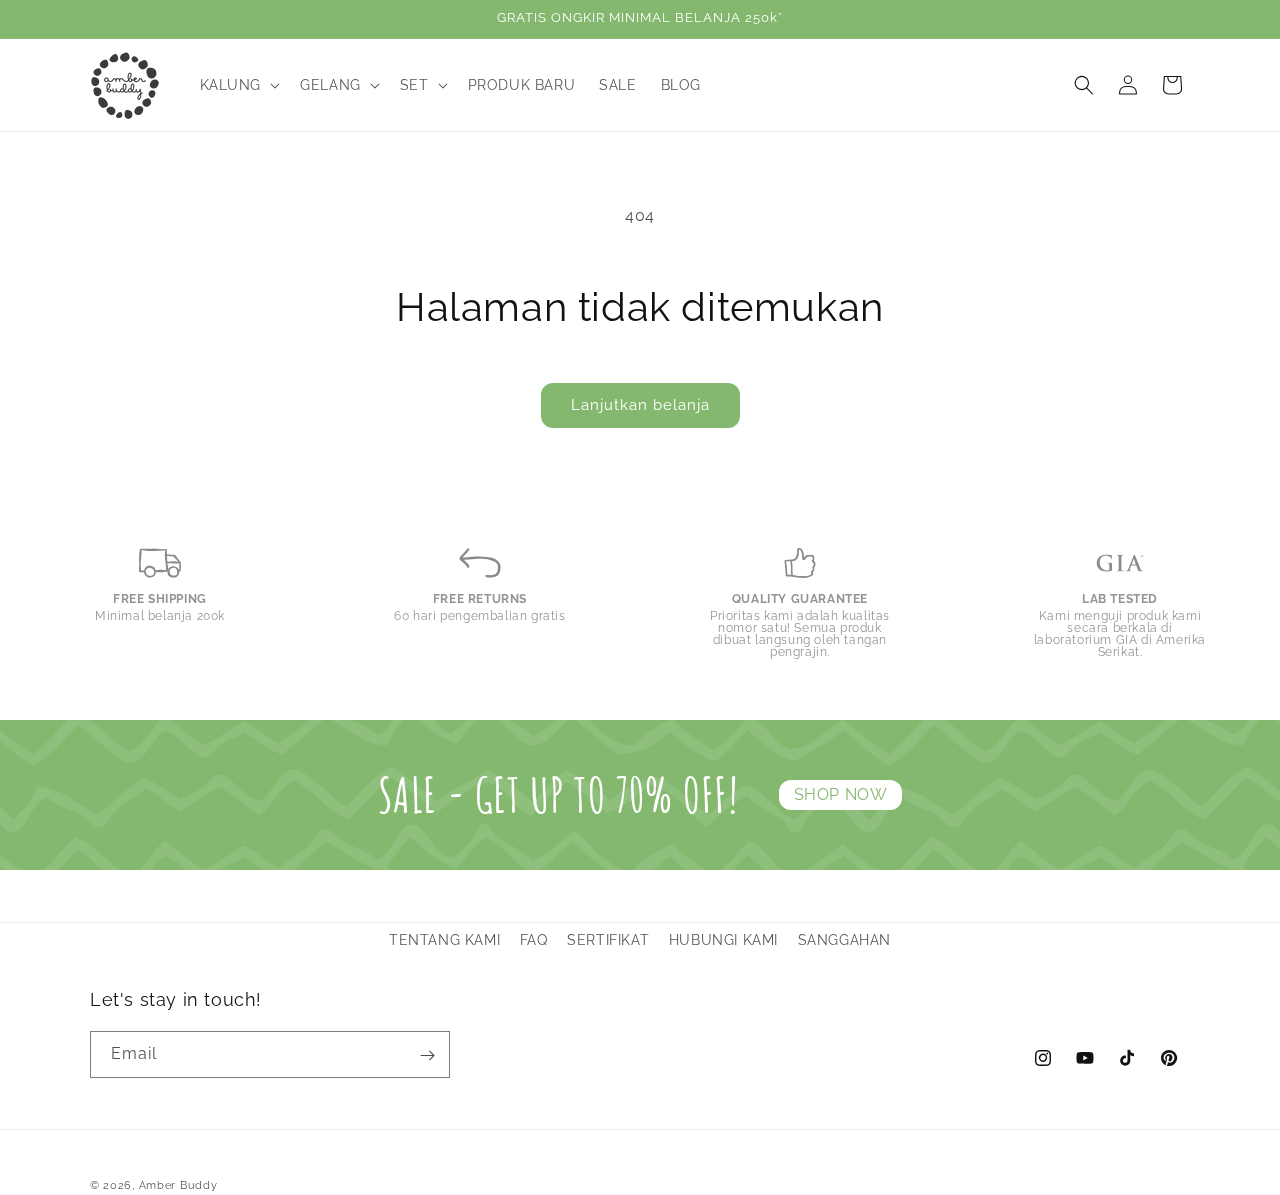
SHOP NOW (841, 794)
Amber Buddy (178, 1185)
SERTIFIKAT (608, 940)
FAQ (534, 940)
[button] (238, 85)
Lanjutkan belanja (640, 405)
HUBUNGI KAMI (723, 940)
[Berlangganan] (427, 1055)
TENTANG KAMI (444, 940)
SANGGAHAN (844, 940)
